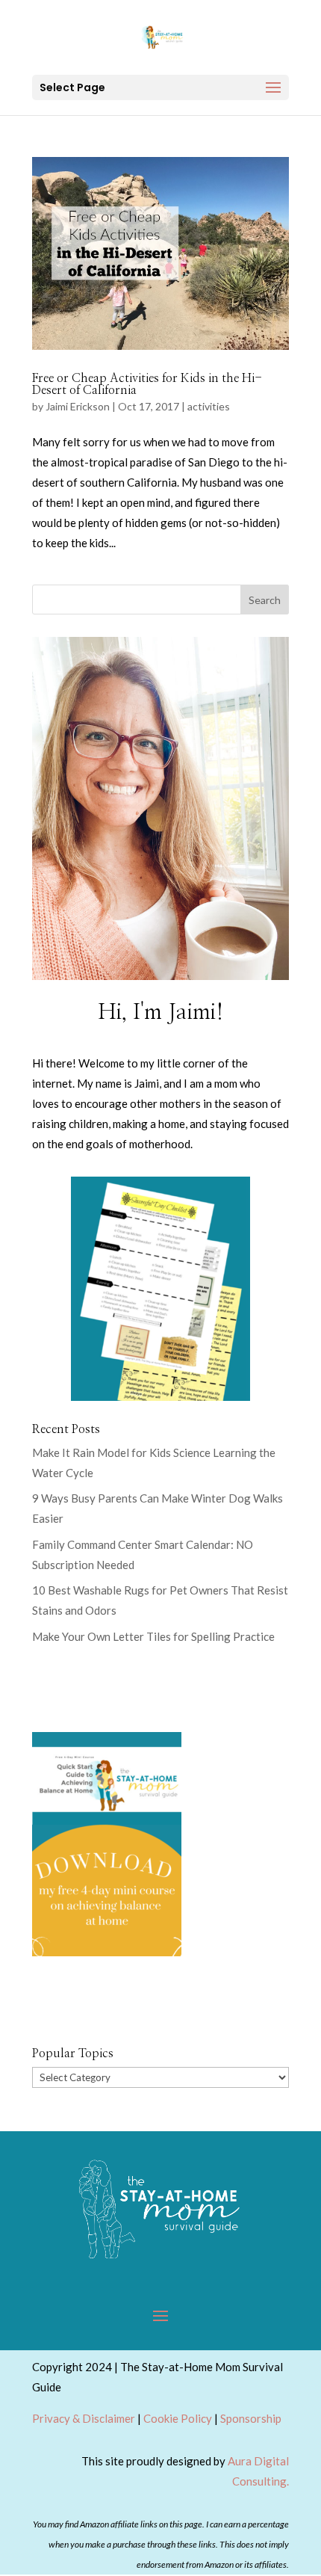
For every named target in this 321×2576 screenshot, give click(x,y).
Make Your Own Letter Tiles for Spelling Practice (153, 1636)
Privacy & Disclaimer (84, 2418)
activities (209, 406)
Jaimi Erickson (78, 406)
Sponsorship (251, 2418)
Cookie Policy (178, 2418)
